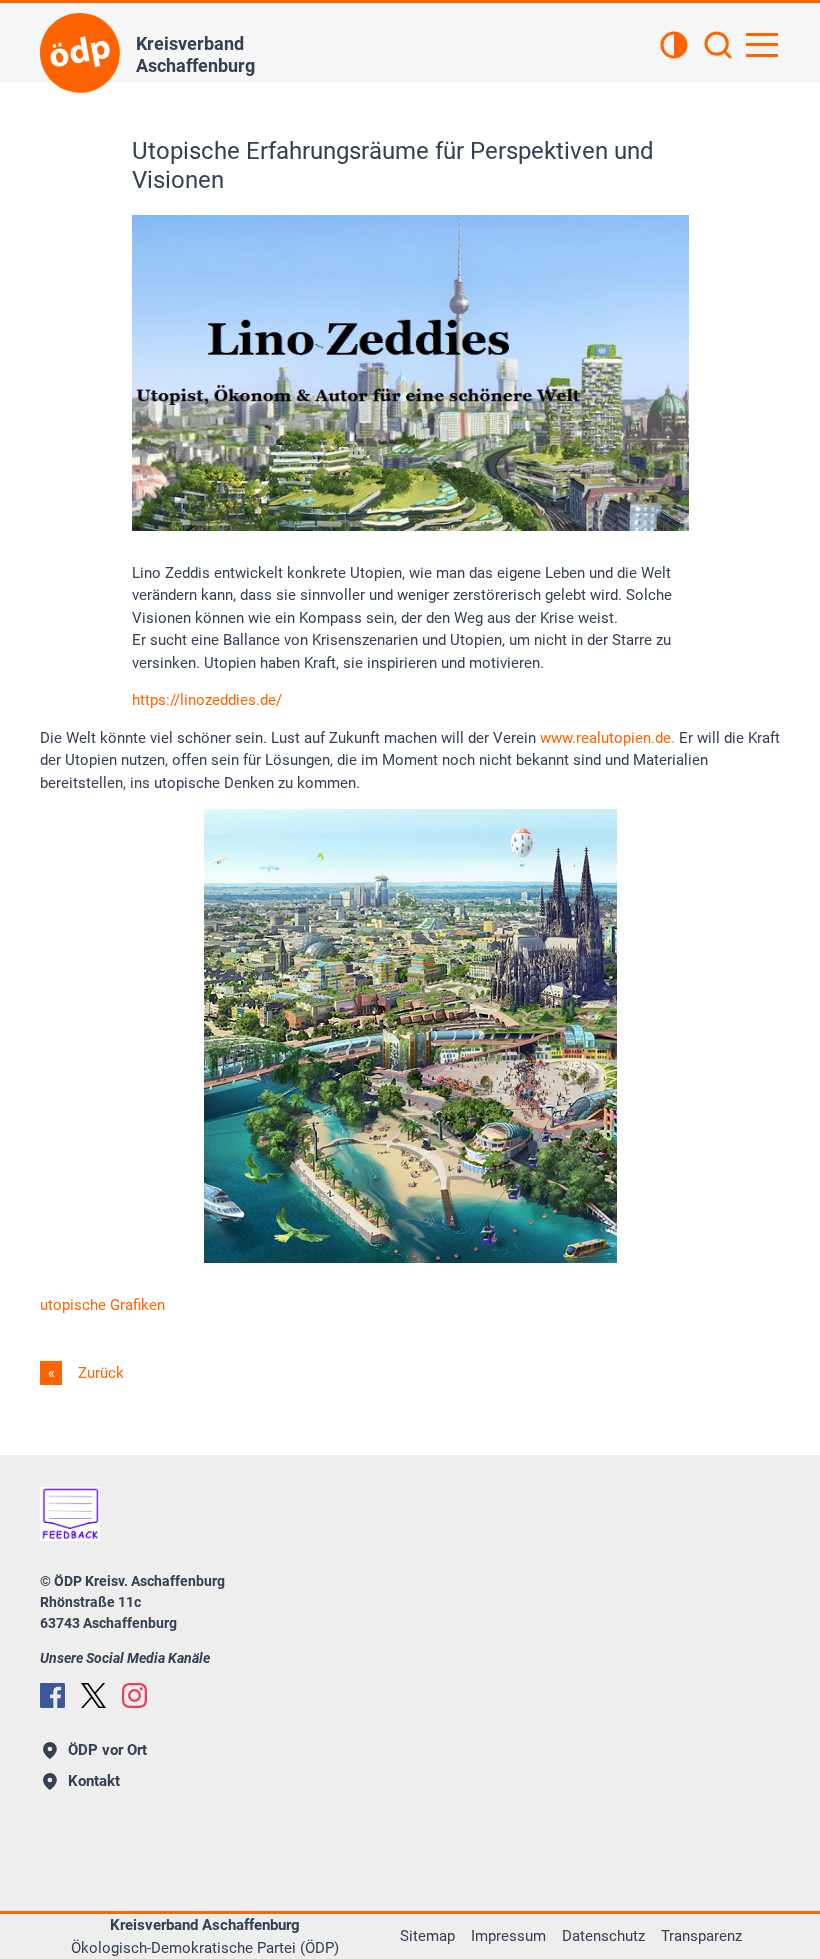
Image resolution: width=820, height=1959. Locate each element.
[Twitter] (93, 1695)
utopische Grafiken (102, 1305)
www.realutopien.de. (607, 738)
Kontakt (94, 1781)
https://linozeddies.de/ (207, 700)
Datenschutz (603, 1936)
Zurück (99, 1373)
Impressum (508, 1936)
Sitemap (427, 1936)
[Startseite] (80, 53)
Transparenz (701, 1936)
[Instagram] (134, 1695)
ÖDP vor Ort (107, 1750)
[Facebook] (52, 1695)
